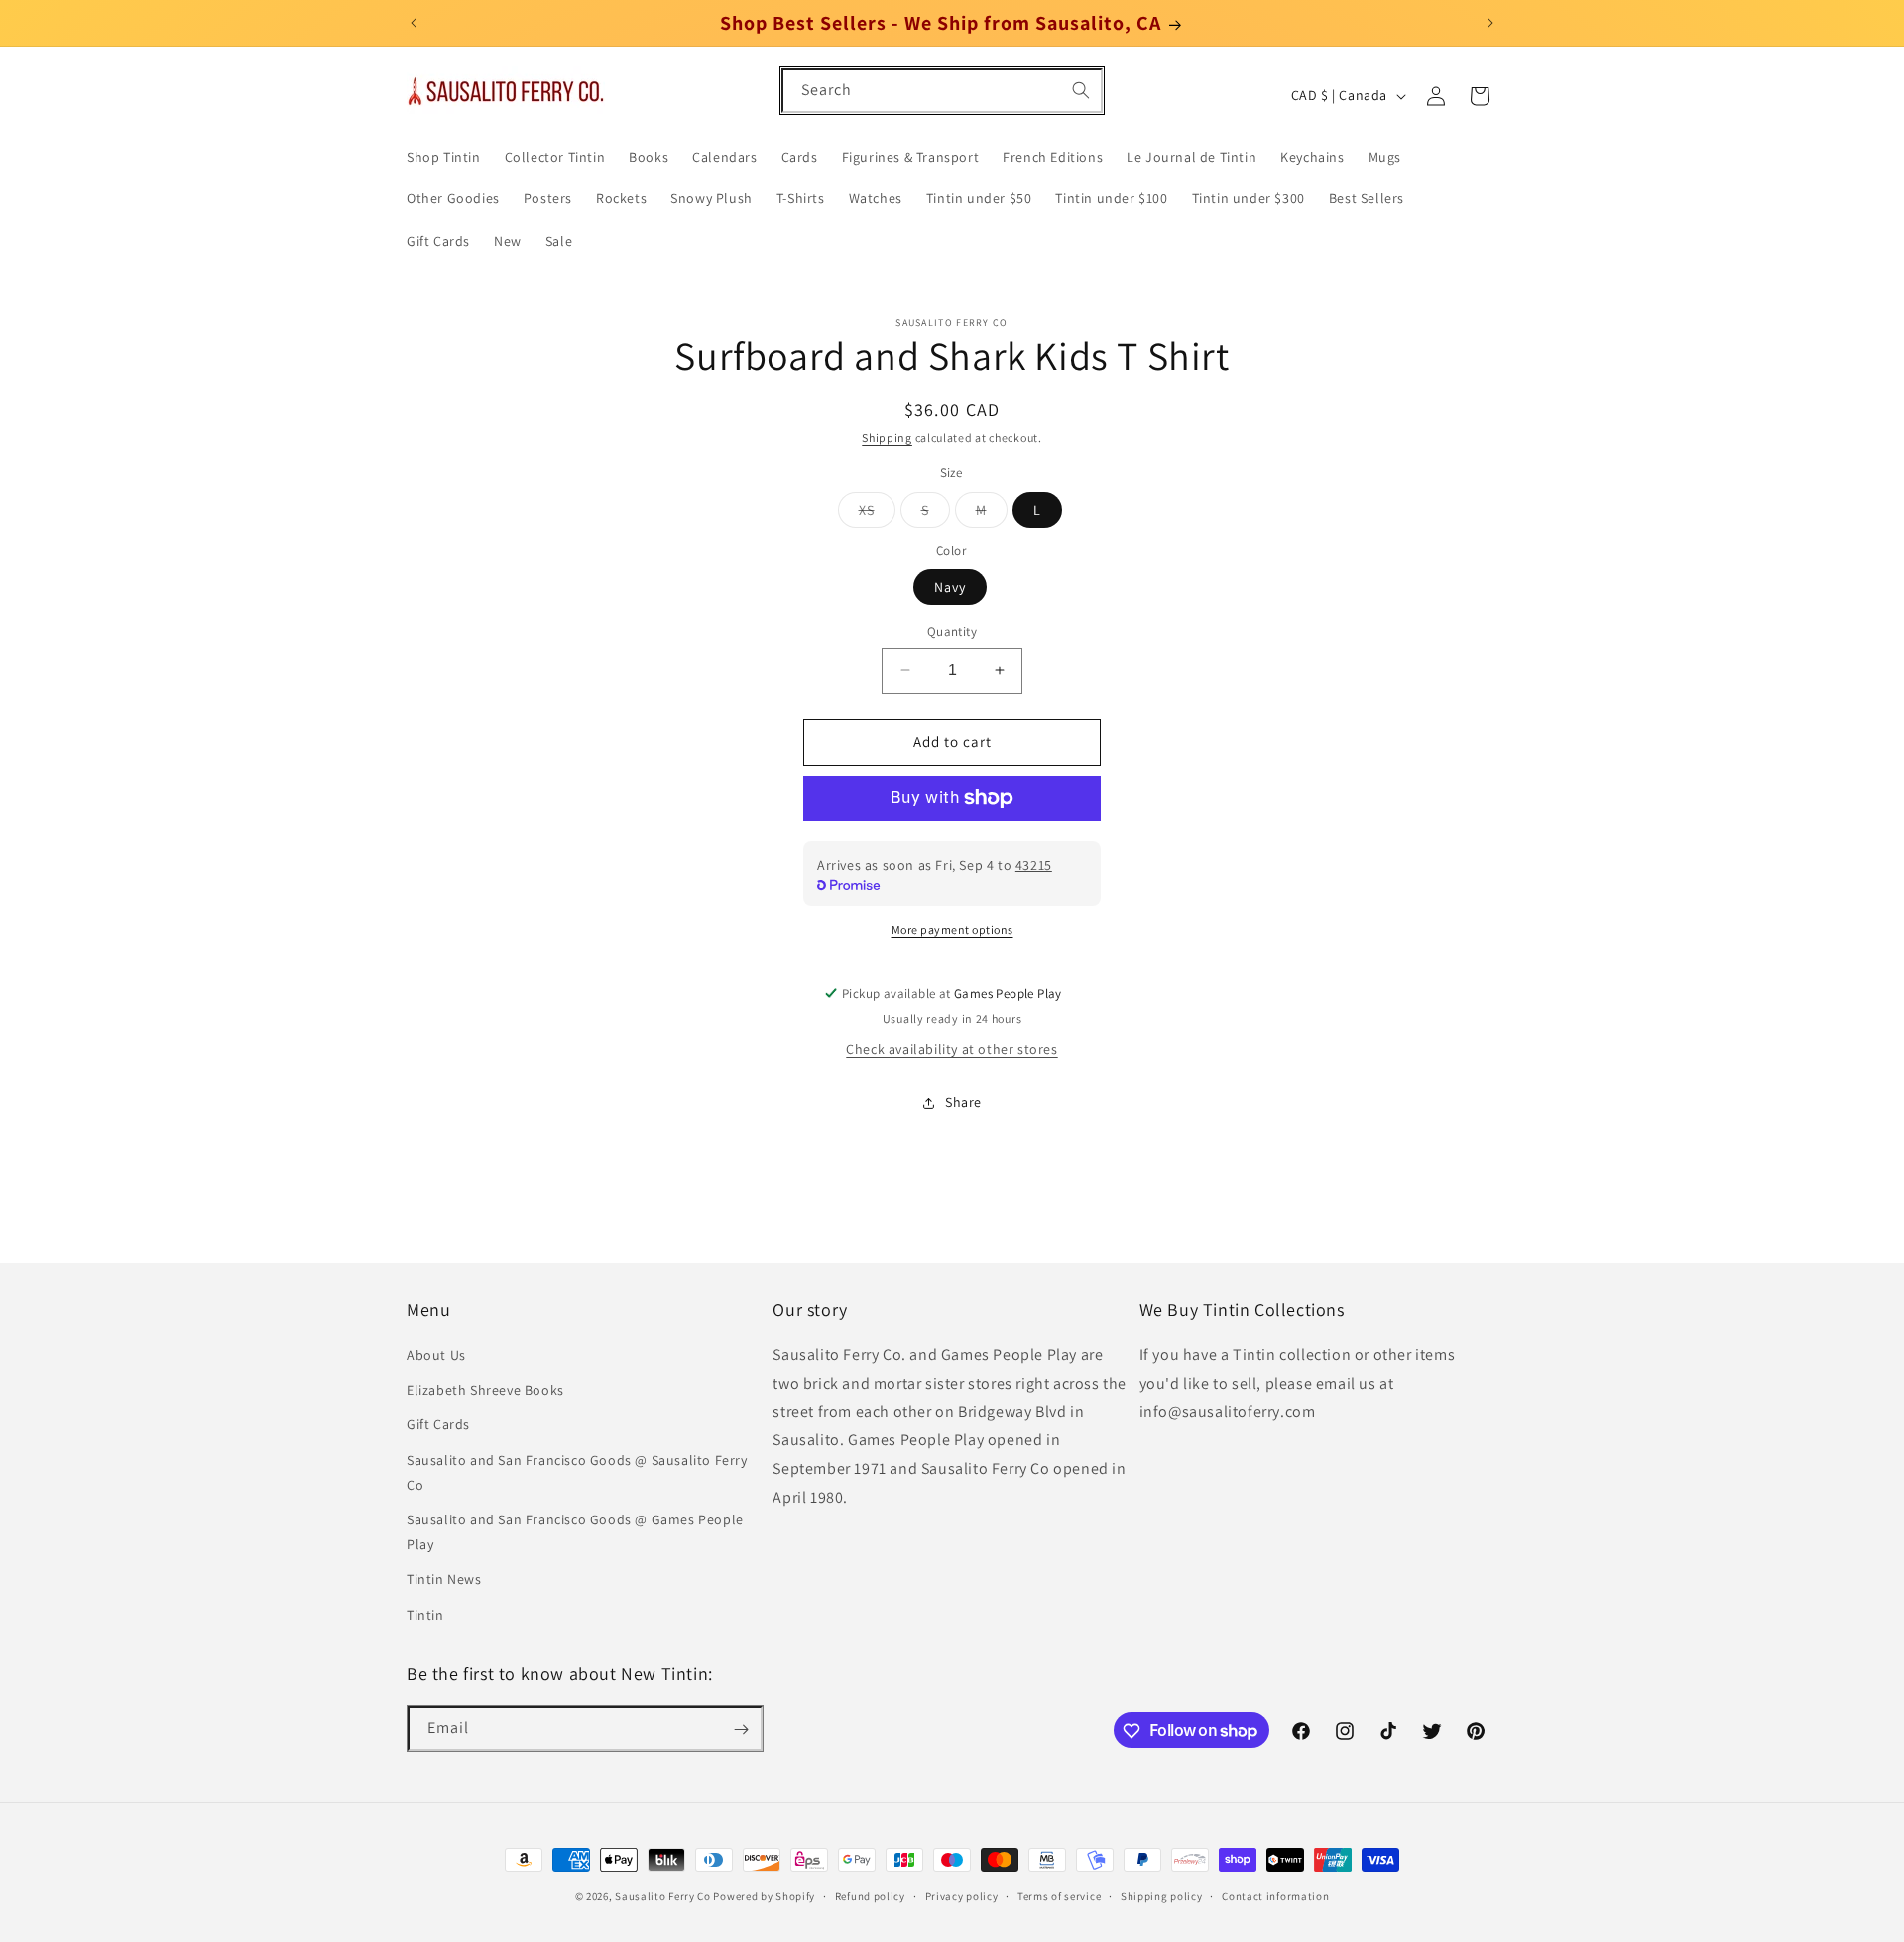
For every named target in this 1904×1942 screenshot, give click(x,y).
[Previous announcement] (414, 23)
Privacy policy (962, 1895)
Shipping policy (1162, 1895)
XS (877, 514)
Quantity (952, 631)
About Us (436, 1356)
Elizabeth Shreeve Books (485, 1391)
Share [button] (963, 1102)
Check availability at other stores (952, 1049)
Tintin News (444, 1580)
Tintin (425, 1615)
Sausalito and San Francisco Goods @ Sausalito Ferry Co (577, 1472)
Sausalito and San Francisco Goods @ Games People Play (575, 1532)
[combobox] (942, 91)
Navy (950, 587)
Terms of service (1059, 1895)
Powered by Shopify (764, 1896)
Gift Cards (438, 1425)
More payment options (952, 930)
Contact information (1275, 1895)
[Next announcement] (1490, 23)
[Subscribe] (741, 1729)
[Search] (1081, 90)
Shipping (887, 438)
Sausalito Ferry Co (663, 1896)
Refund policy (870, 1895)
